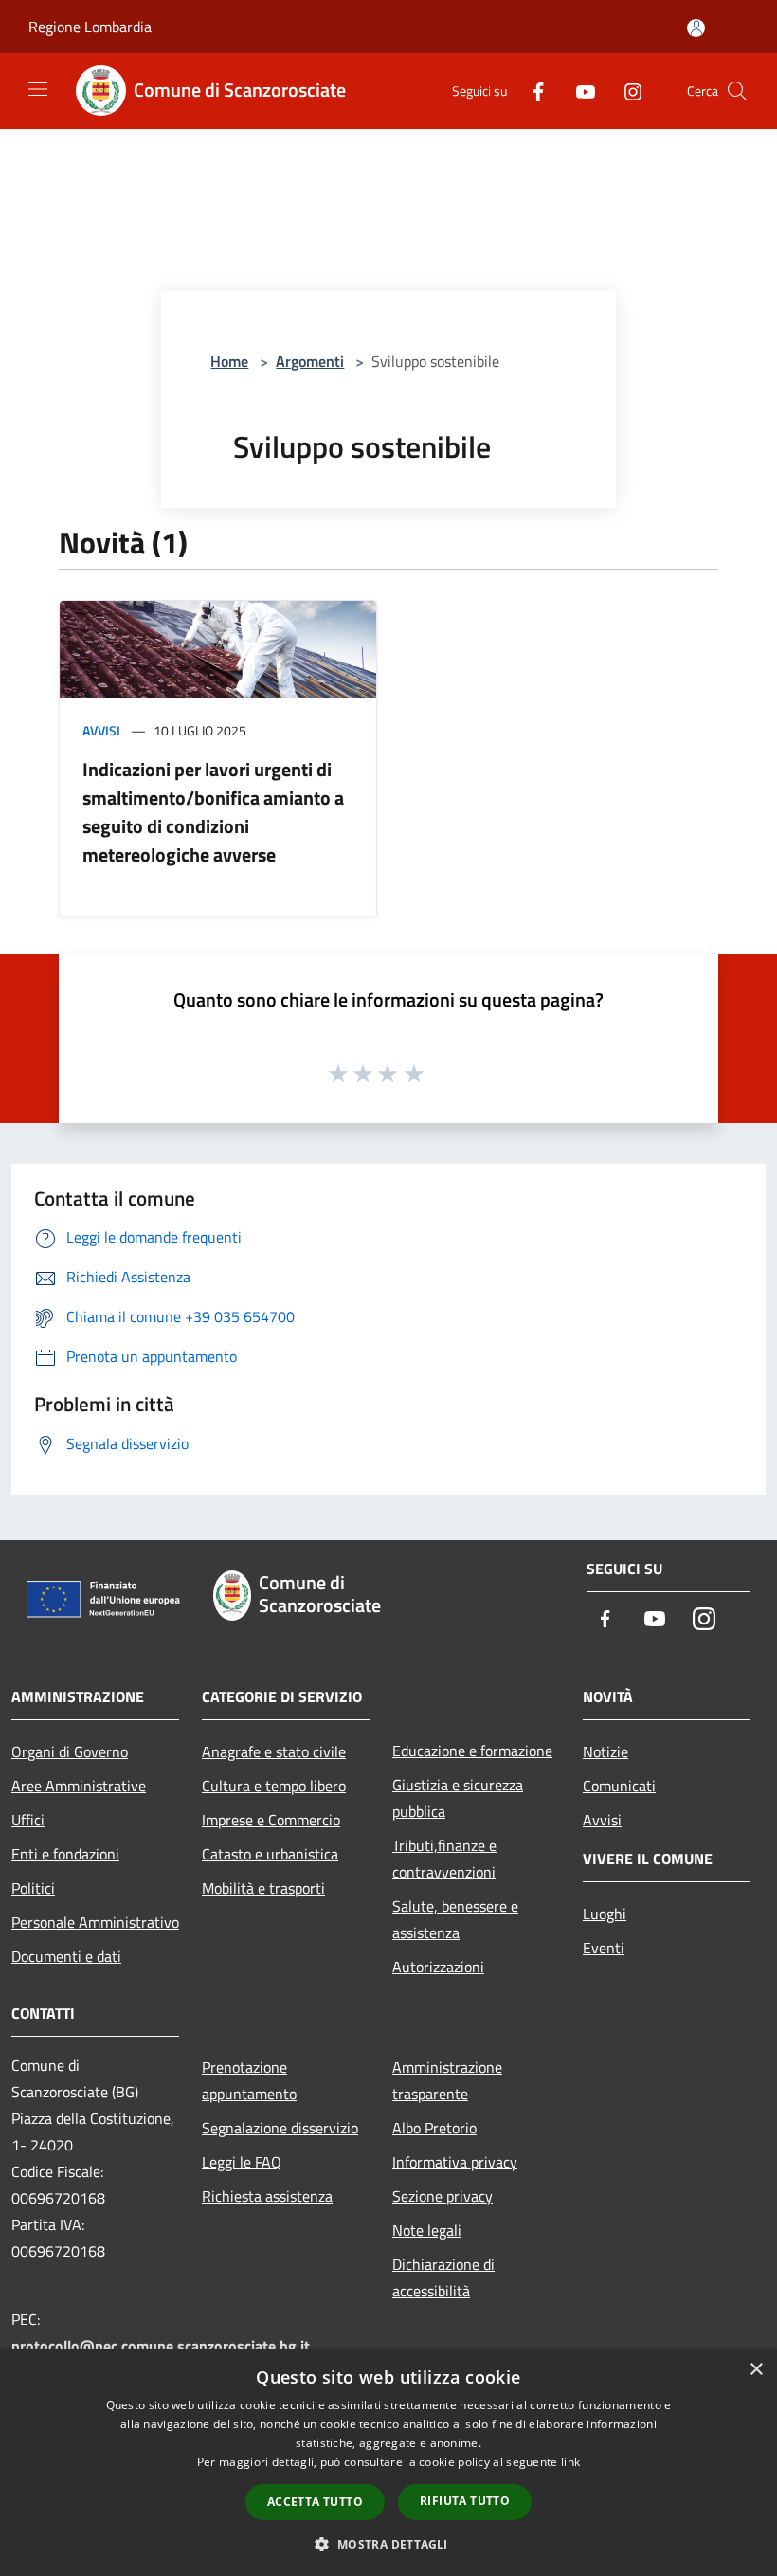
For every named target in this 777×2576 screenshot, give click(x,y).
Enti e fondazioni (65, 1854)
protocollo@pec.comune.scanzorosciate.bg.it (161, 2346)
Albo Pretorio (434, 2128)
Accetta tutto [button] (315, 2502)
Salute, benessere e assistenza (455, 1919)
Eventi (604, 1948)
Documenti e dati (66, 1956)
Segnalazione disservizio (280, 2128)
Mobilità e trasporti (263, 1888)
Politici (33, 1888)
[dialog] (388, 2463)
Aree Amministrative (79, 1786)
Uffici (28, 1820)
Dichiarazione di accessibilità (443, 2277)
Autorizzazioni (438, 1967)
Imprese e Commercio (271, 1820)
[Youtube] (578, 91)
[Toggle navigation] (38, 89)
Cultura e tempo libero (274, 1786)
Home (229, 361)
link (570, 2462)
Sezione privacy (443, 2196)
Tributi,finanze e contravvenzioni (444, 1859)
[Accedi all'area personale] (696, 28)
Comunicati (619, 1786)
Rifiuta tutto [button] (465, 2501)
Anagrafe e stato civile (274, 1751)
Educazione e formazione (472, 1751)
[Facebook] (531, 91)
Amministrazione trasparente (447, 2080)
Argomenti (310, 361)
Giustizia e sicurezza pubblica (458, 1798)
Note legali (427, 2230)
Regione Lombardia (90, 27)
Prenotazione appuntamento (249, 2080)
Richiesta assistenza (267, 2196)
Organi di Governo (70, 1751)
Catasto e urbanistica (270, 1854)
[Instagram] (625, 91)
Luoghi (605, 1914)
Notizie (605, 1751)
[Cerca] (737, 91)
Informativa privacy (455, 2162)
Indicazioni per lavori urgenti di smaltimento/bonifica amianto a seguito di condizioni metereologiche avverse (213, 812)
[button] (388, 2544)
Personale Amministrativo (95, 1922)
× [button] (756, 2370)
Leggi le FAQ (242, 2162)
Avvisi (101, 730)
